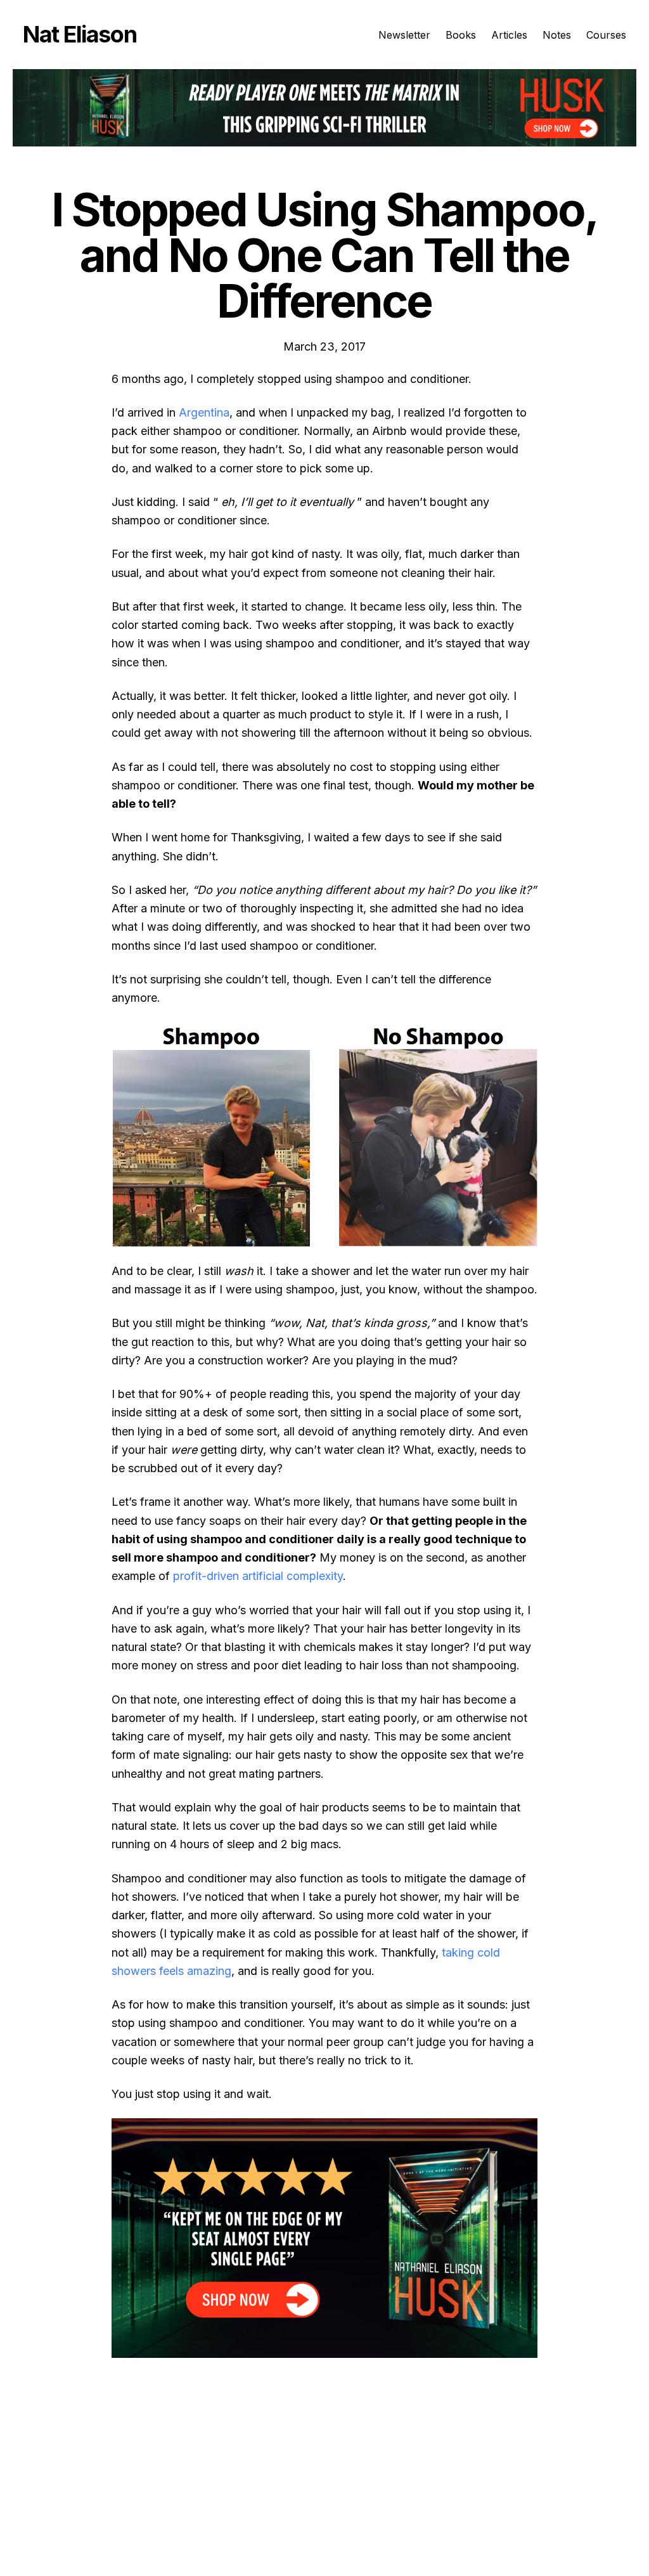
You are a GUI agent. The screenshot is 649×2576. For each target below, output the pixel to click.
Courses (606, 35)
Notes (557, 35)
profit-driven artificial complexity (258, 1576)
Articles (509, 35)
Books (461, 35)
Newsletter (404, 35)
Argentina (204, 412)
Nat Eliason (80, 34)
